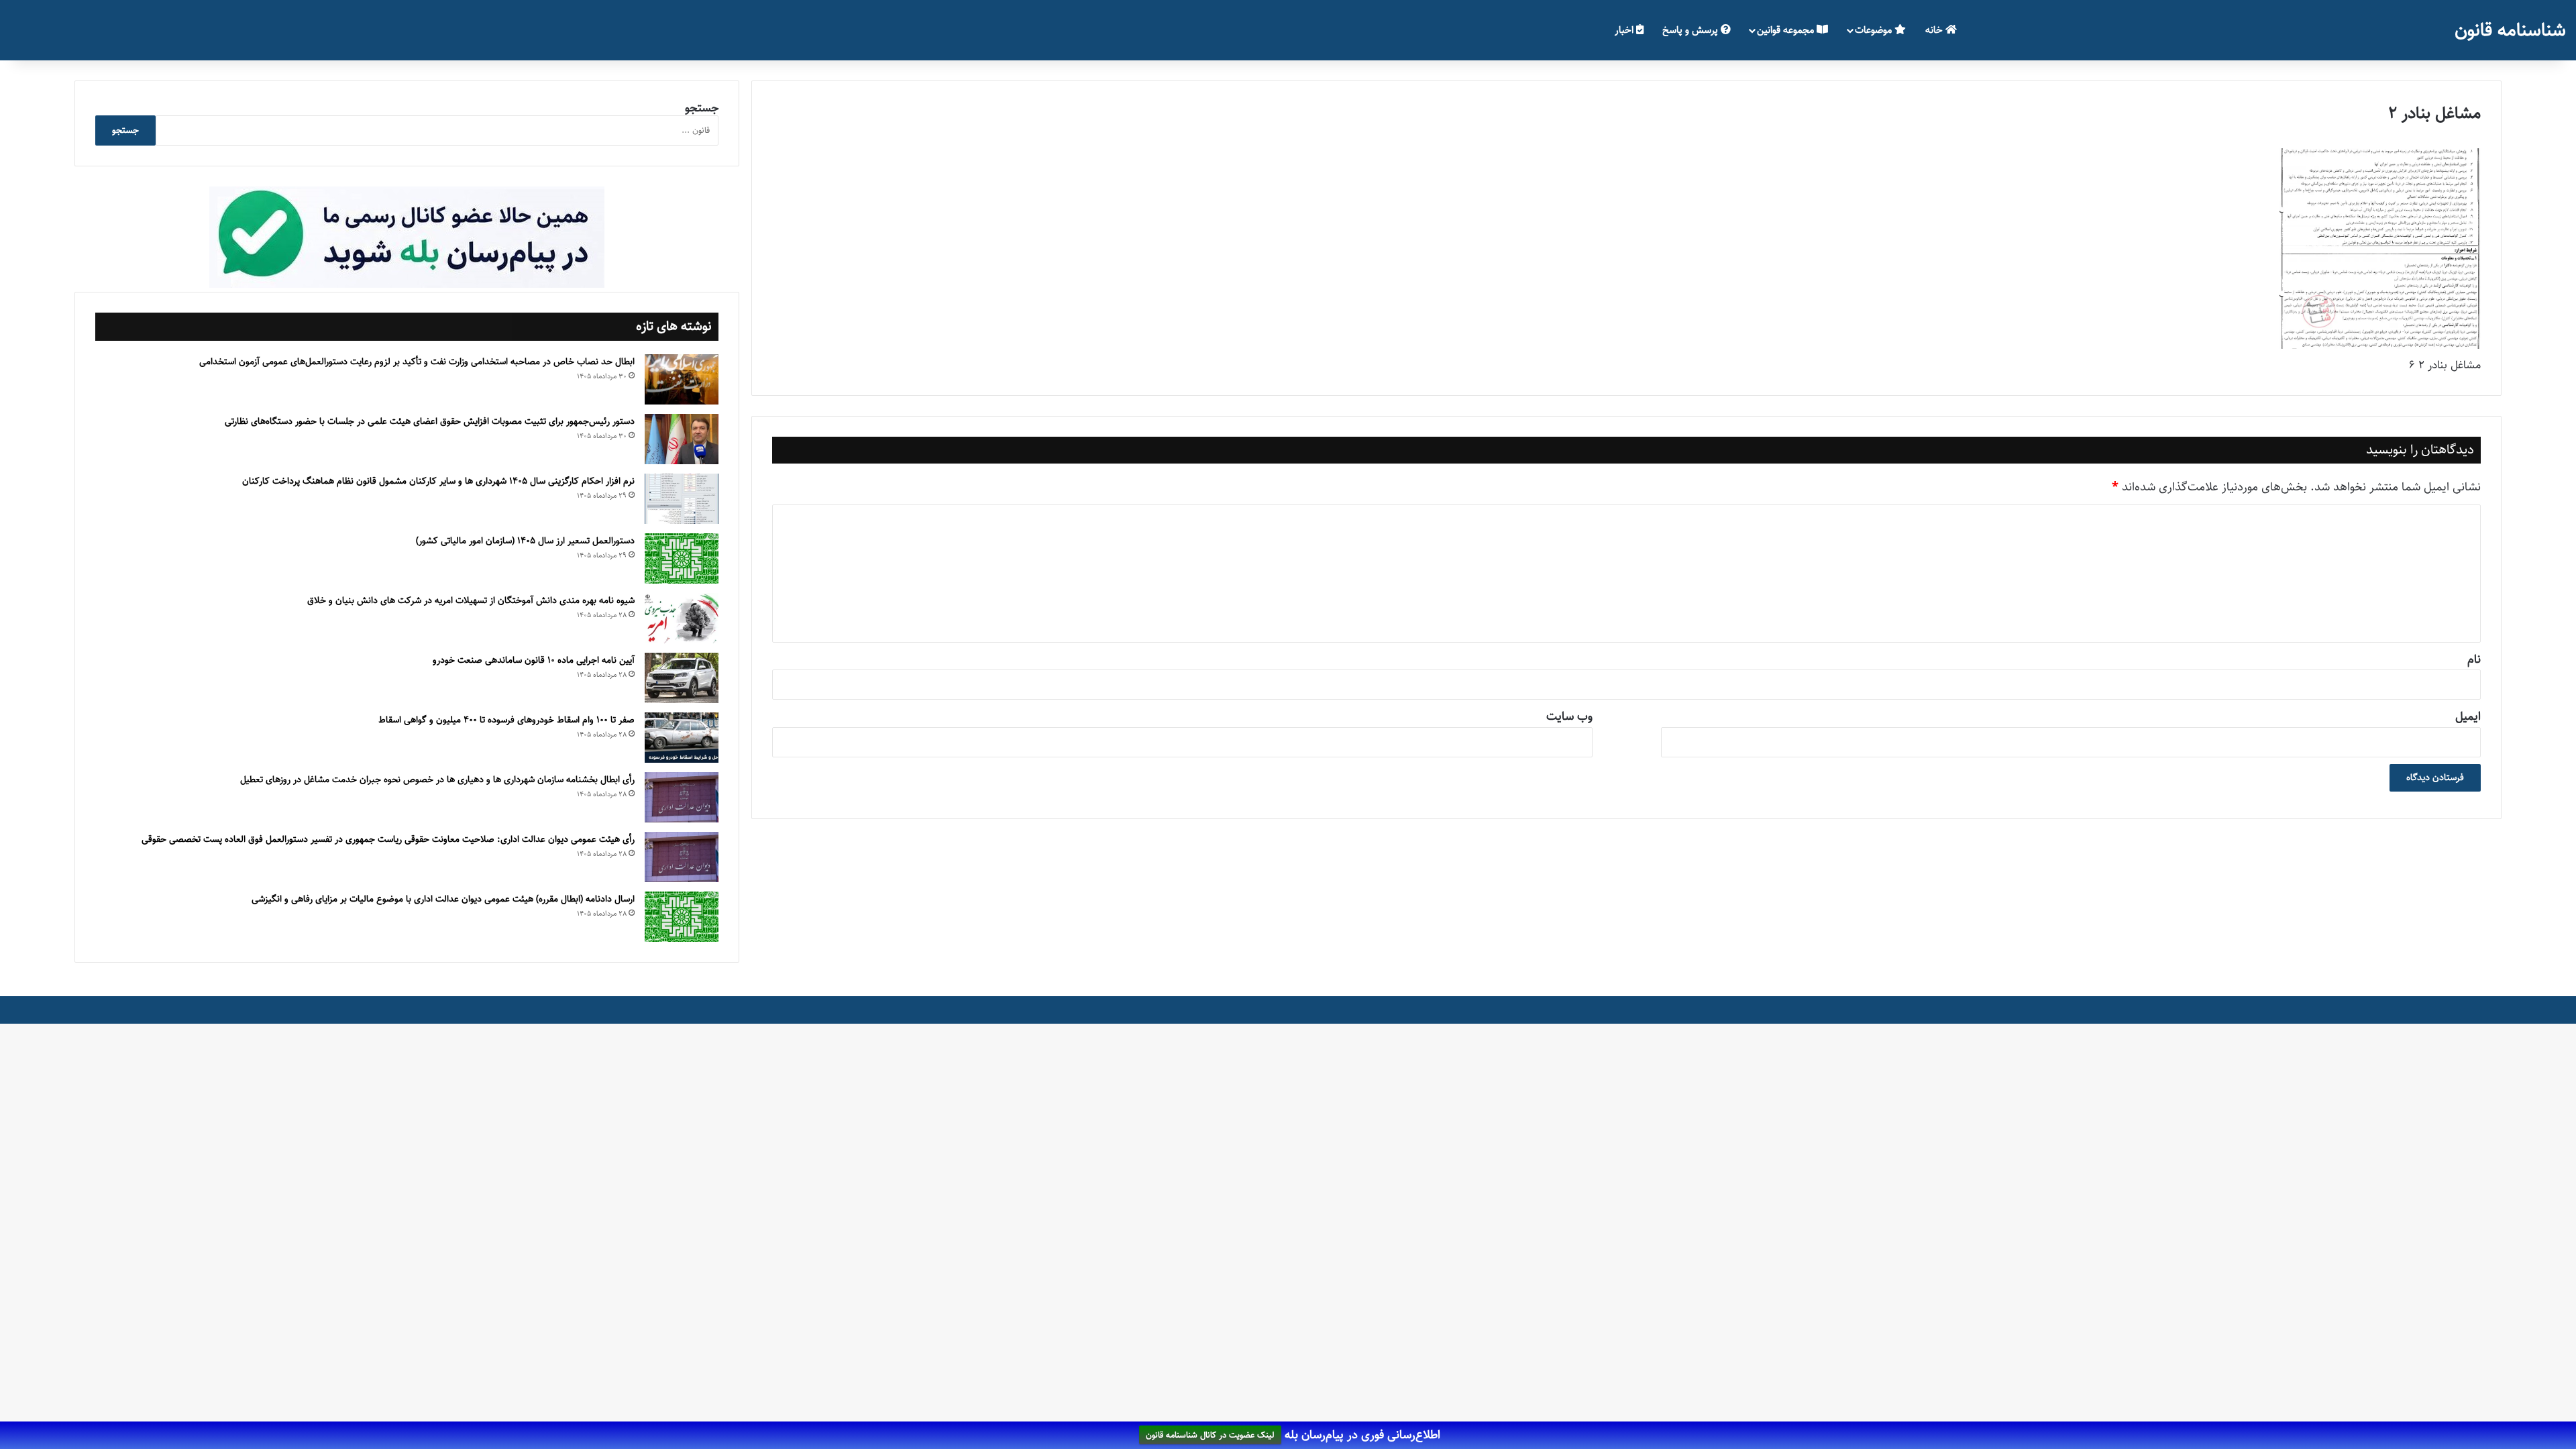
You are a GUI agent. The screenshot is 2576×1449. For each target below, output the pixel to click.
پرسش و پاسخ (1692, 30)
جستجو (702, 108)
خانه (1935, 30)
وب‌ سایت (1569, 716)
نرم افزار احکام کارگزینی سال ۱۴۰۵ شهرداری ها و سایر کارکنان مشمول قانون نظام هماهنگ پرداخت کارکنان (438, 481)
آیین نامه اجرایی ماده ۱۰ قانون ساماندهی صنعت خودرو (534, 660)
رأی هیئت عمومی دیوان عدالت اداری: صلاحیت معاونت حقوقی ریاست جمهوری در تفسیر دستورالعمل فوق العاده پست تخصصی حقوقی (388, 839)
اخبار (1625, 30)
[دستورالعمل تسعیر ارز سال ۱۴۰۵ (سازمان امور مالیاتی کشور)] (682, 558)
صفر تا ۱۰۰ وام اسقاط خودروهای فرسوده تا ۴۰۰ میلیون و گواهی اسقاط (506, 720)
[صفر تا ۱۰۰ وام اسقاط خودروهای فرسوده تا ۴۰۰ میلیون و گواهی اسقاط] (682, 738)
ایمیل (2468, 716)
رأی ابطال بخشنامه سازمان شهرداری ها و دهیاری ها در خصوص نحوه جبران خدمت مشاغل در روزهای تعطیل (437, 780)
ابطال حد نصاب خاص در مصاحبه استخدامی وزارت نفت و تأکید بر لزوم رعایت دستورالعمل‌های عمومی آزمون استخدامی (417, 362)
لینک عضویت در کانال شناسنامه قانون (1210, 1436)
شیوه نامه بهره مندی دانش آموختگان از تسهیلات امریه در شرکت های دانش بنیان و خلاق (471, 600)
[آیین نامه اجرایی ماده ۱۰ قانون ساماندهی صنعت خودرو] (682, 678)
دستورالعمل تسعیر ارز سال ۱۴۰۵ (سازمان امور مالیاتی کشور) (525, 541)
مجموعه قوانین (1787, 30)
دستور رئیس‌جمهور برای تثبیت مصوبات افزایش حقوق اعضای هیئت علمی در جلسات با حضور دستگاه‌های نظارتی (430, 421)
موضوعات (1875, 30)
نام (2474, 659)
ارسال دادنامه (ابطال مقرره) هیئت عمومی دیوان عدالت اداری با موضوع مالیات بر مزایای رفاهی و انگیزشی (443, 899)
